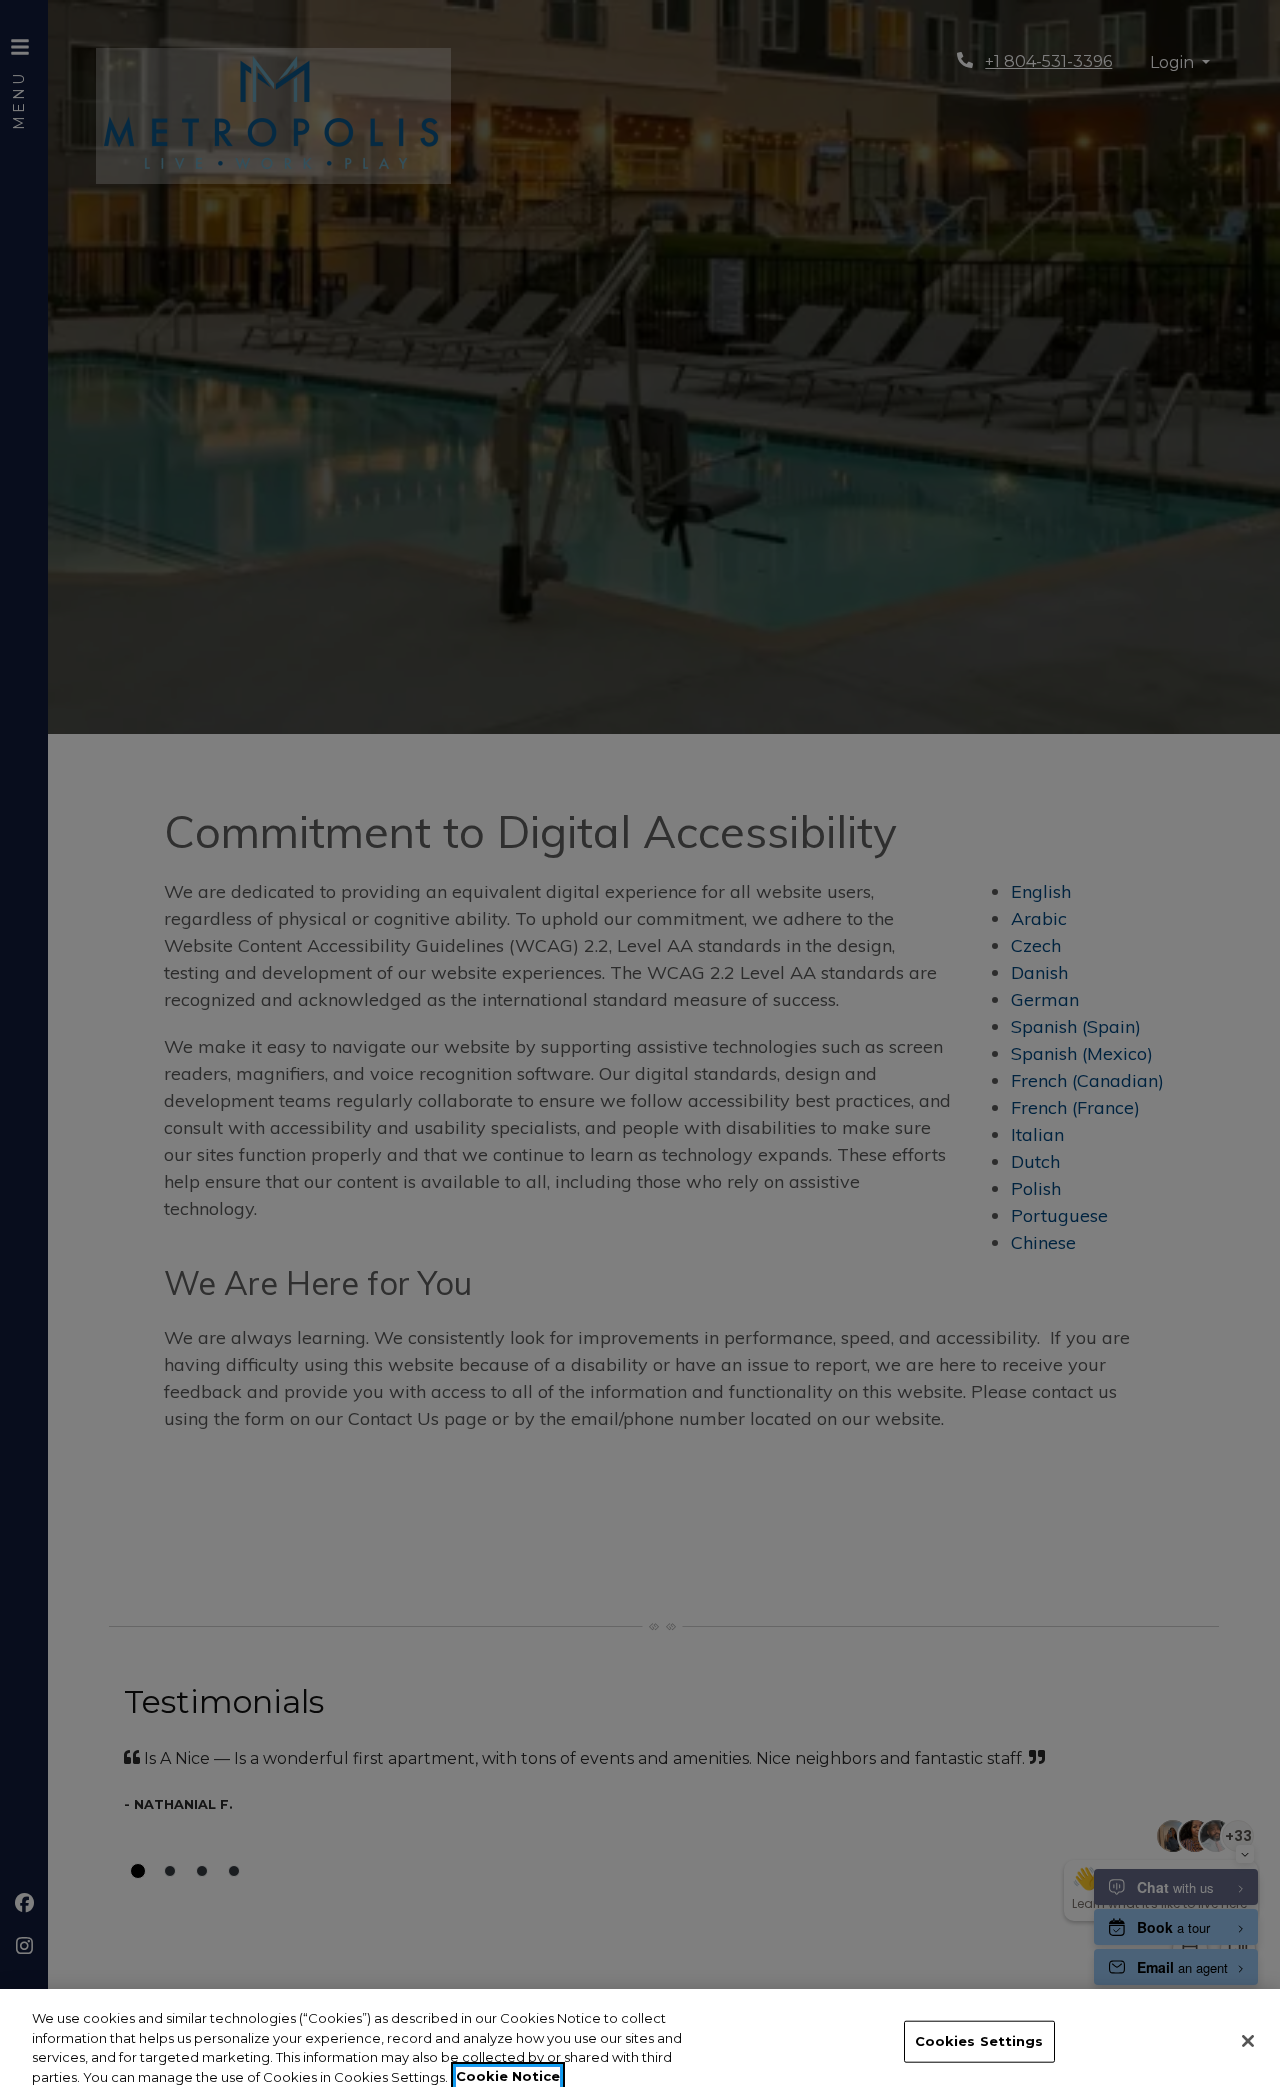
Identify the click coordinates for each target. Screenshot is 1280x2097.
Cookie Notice (508, 2076)
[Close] (1248, 2041)
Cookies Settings (979, 2041)
